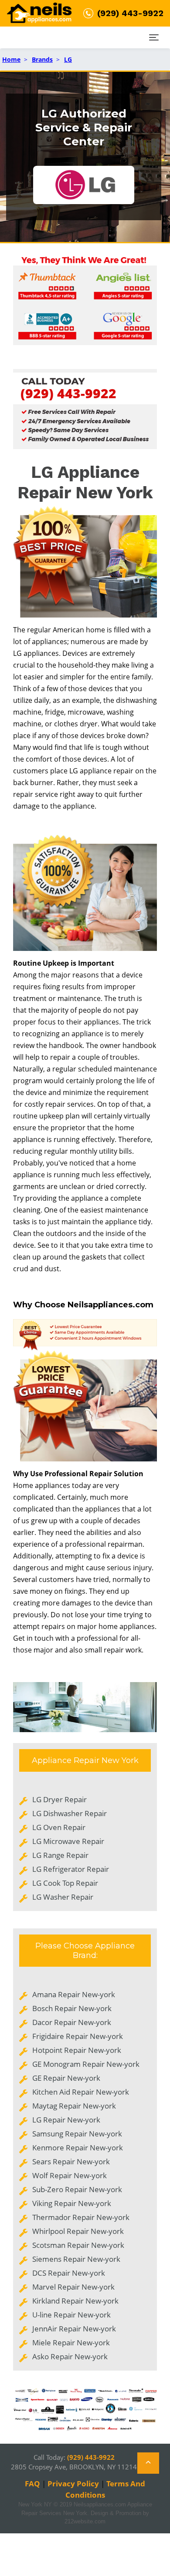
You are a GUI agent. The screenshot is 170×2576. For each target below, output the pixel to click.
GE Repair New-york (66, 2078)
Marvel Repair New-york (73, 2287)
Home (11, 59)
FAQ (32, 2484)
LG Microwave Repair (68, 1841)
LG (68, 59)
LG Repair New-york (66, 2120)
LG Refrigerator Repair (71, 1869)
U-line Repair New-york (71, 2315)
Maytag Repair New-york (74, 2106)
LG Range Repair (60, 1855)
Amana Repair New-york (74, 1994)
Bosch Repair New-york (72, 2008)
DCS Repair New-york (69, 2273)
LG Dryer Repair (59, 1799)
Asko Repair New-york (70, 2356)
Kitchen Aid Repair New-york (81, 2092)
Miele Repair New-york (71, 2343)
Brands (42, 59)
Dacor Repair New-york (72, 2022)
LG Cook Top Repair (65, 1883)
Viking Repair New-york (72, 2203)
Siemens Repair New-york (76, 2259)
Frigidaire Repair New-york (78, 2036)
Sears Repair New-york (71, 2161)
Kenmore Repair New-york (78, 2148)
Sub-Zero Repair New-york (77, 2189)
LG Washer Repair (63, 1897)
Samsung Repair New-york (77, 2134)
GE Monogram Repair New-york (86, 2064)
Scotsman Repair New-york (78, 2245)
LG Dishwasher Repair (70, 1813)
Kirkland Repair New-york (75, 2301)
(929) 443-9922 (68, 393)
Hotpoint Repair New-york (77, 2050)
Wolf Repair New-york (70, 2175)
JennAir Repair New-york (74, 2329)
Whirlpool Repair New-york (78, 2231)
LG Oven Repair (59, 1827)
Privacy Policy (73, 2484)
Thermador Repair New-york (81, 2217)
